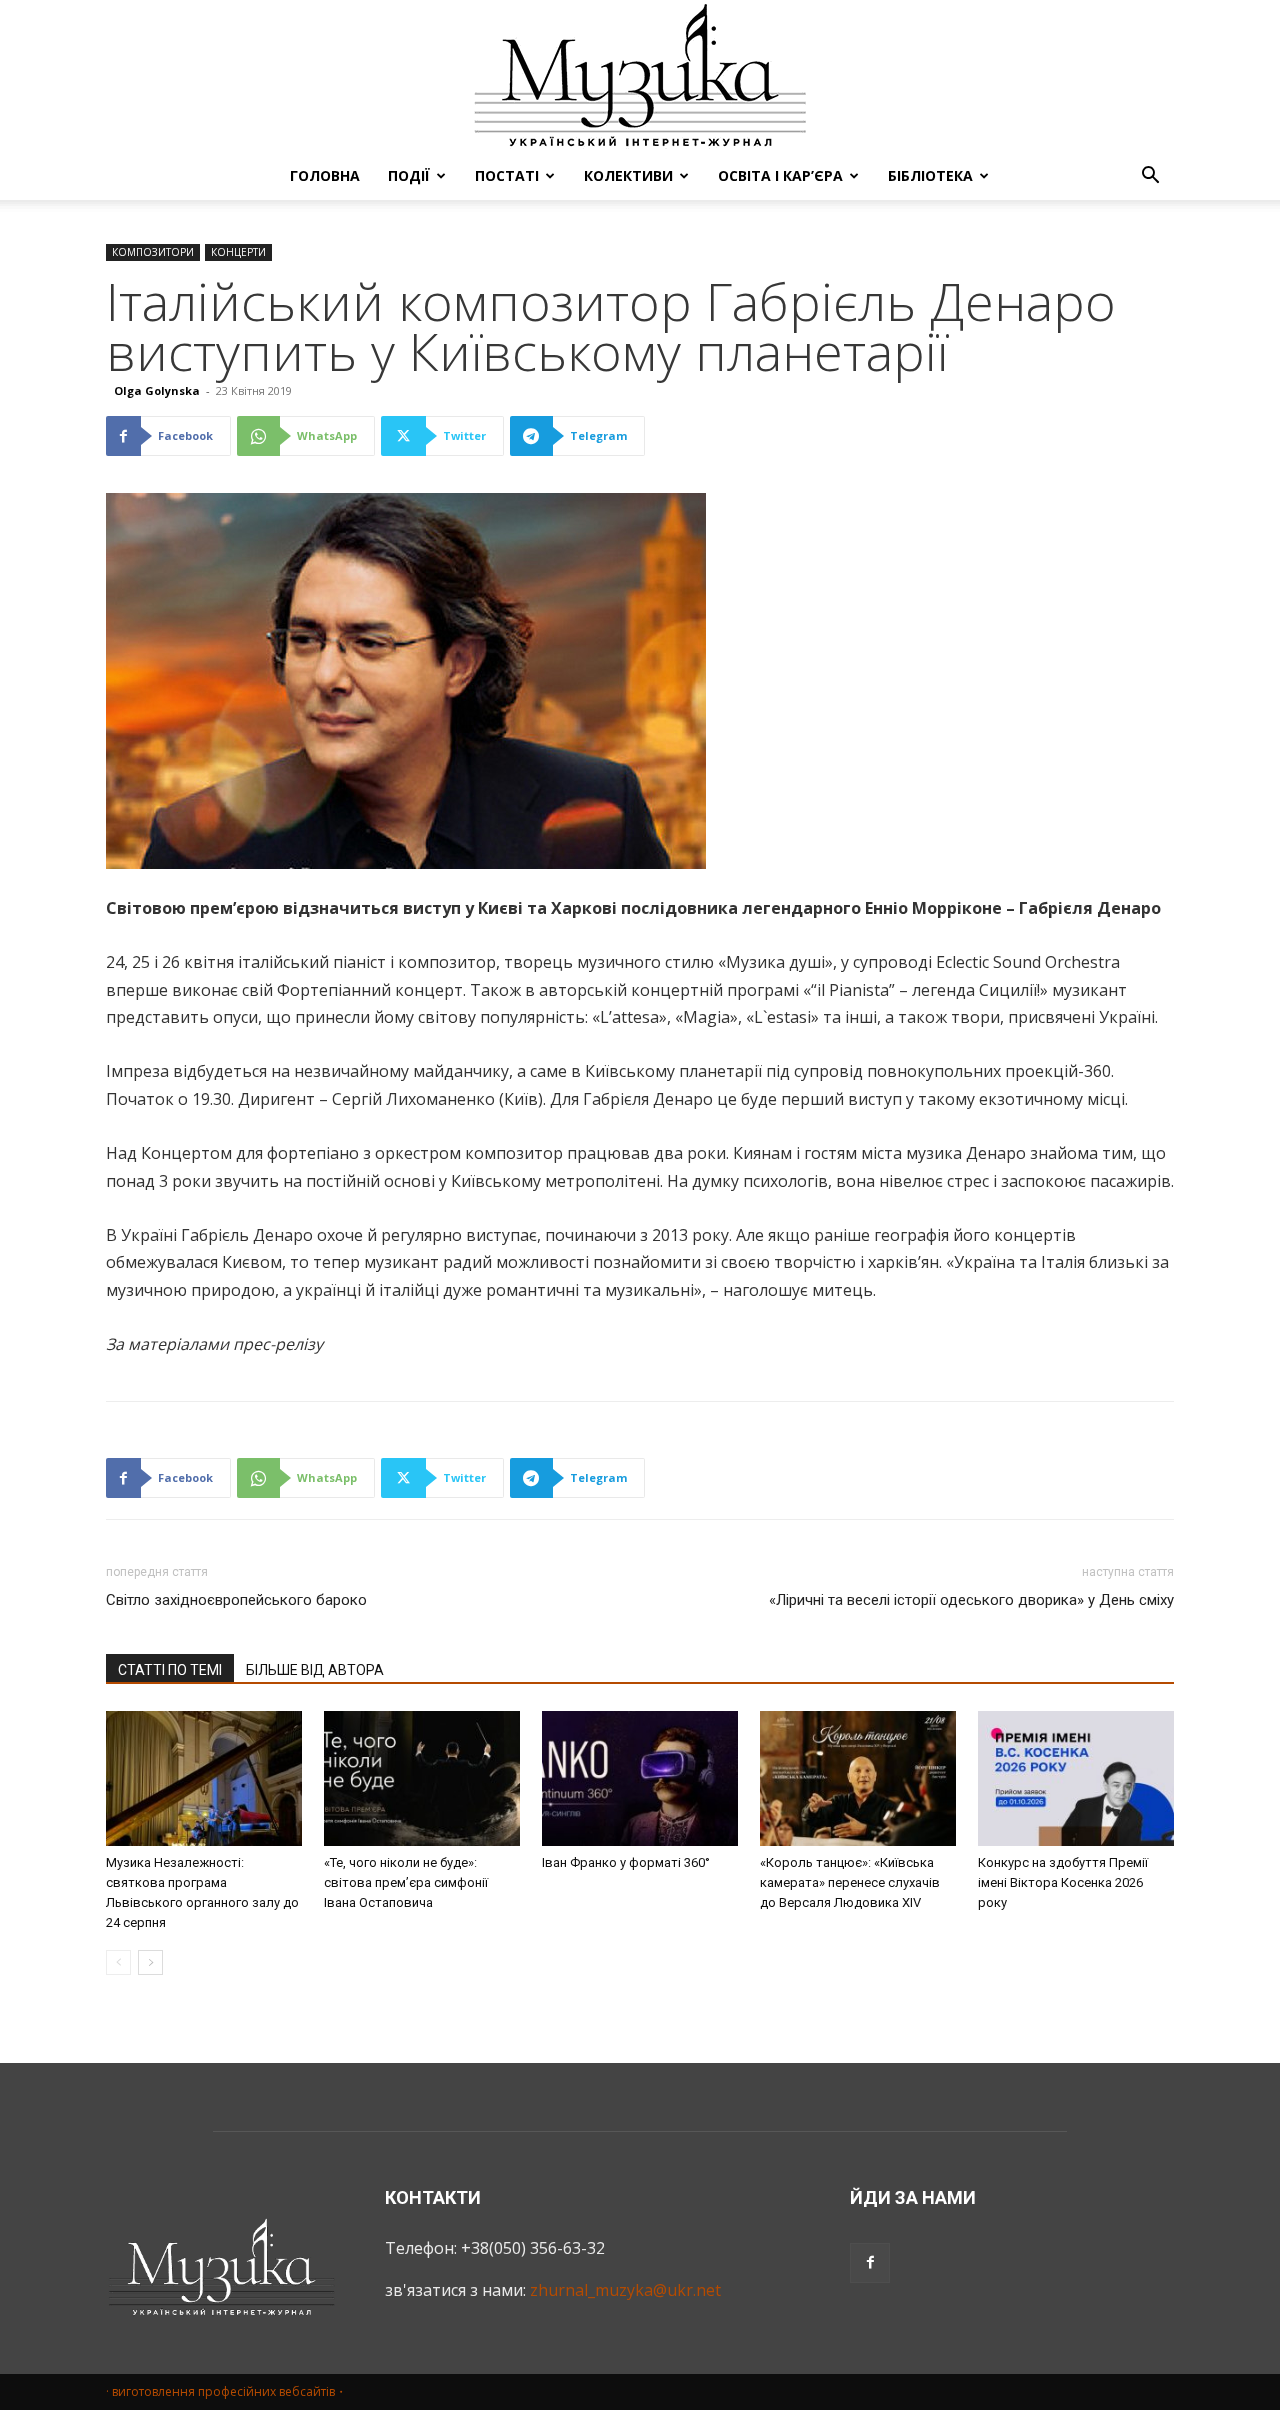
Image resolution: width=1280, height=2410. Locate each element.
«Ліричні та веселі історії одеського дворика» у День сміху (971, 1600)
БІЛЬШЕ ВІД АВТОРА (315, 1670)
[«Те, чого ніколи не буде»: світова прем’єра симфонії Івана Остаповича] (422, 1778)
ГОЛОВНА (325, 175)
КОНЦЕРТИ (238, 252)
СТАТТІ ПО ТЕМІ (170, 1670)
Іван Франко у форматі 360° (626, 1862)
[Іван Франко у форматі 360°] (640, 1778)
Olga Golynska (157, 390)
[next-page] (150, 1962)
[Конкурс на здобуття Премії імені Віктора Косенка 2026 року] (1076, 1778)
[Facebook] (870, 2263)
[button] (1150, 177)
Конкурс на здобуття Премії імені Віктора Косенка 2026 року (1063, 1882)
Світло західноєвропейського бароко (236, 1600)
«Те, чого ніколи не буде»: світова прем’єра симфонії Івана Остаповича (406, 1882)
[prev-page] (118, 1962)
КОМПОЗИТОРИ (153, 252)
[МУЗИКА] (640, 76)
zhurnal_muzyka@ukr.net (625, 2290)
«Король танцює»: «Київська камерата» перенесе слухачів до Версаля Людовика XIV (850, 1882)
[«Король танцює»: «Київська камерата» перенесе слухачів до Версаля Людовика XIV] (858, 1778)
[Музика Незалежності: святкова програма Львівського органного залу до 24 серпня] (204, 1778)
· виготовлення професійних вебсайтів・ (226, 2391)
